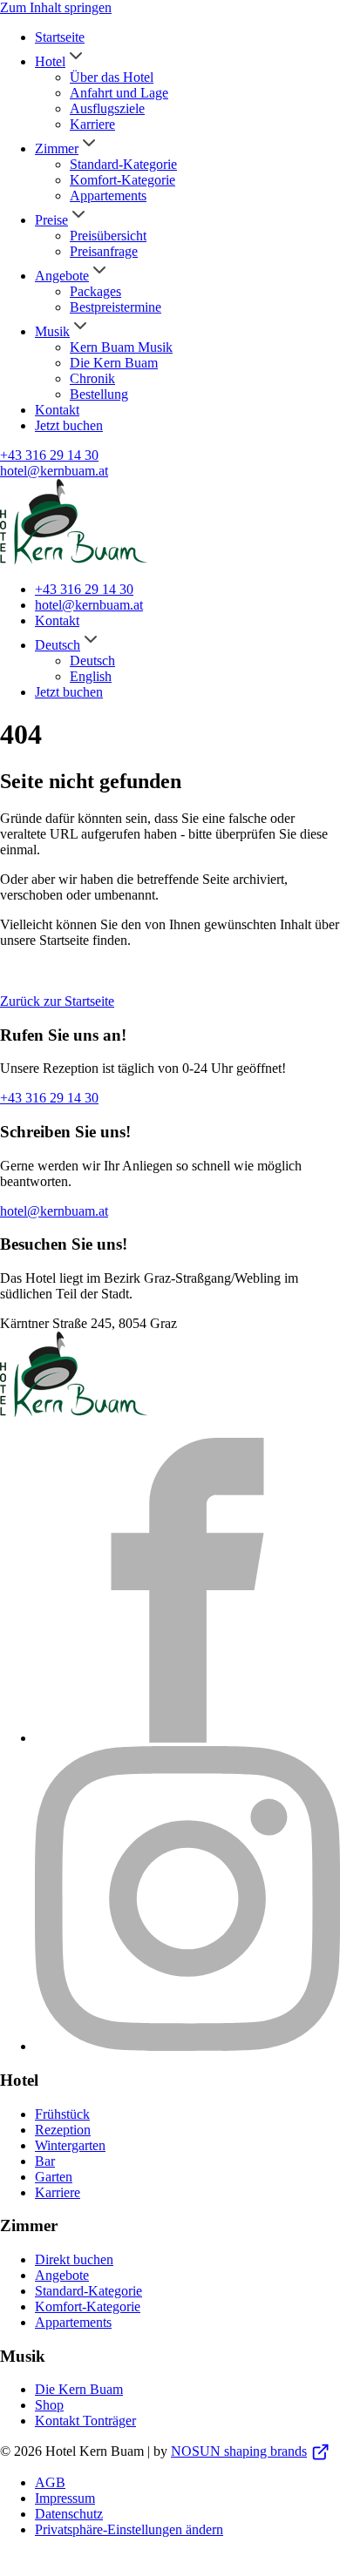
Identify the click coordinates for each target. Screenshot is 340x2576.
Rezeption (63, 2130)
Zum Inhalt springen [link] (56, 7)
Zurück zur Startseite (57, 1001)
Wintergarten (70, 2145)
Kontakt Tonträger (85, 2421)
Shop (49, 2405)
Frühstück (62, 2114)
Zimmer (57, 148)
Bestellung (99, 394)
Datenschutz (69, 2514)
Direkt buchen (74, 2259)
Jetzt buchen (69, 425)
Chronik (92, 378)
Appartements (108, 196)
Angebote (62, 276)
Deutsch (58, 645)
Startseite (60, 37)
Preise (51, 220)
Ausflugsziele (107, 108)
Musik (52, 331)
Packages (95, 291)
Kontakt (57, 410)
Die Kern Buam (114, 363)
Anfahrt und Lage (119, 93)
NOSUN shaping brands (239, 2451)
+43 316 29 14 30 (49, 455)
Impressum (65, 2498)
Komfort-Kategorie (122, 180)
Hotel (50, 61)
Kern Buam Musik (121, 347)
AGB (50, 2482)
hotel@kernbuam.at (54, 471)
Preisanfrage (104, 251)
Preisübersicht (108, 236)
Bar (45, 2161)
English (91, 676)
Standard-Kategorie (123, 164)
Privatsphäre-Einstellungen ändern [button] (129, 2529)
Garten (54, 2177)
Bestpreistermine (116, 307)
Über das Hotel (112, 77)
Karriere (92, 124)
